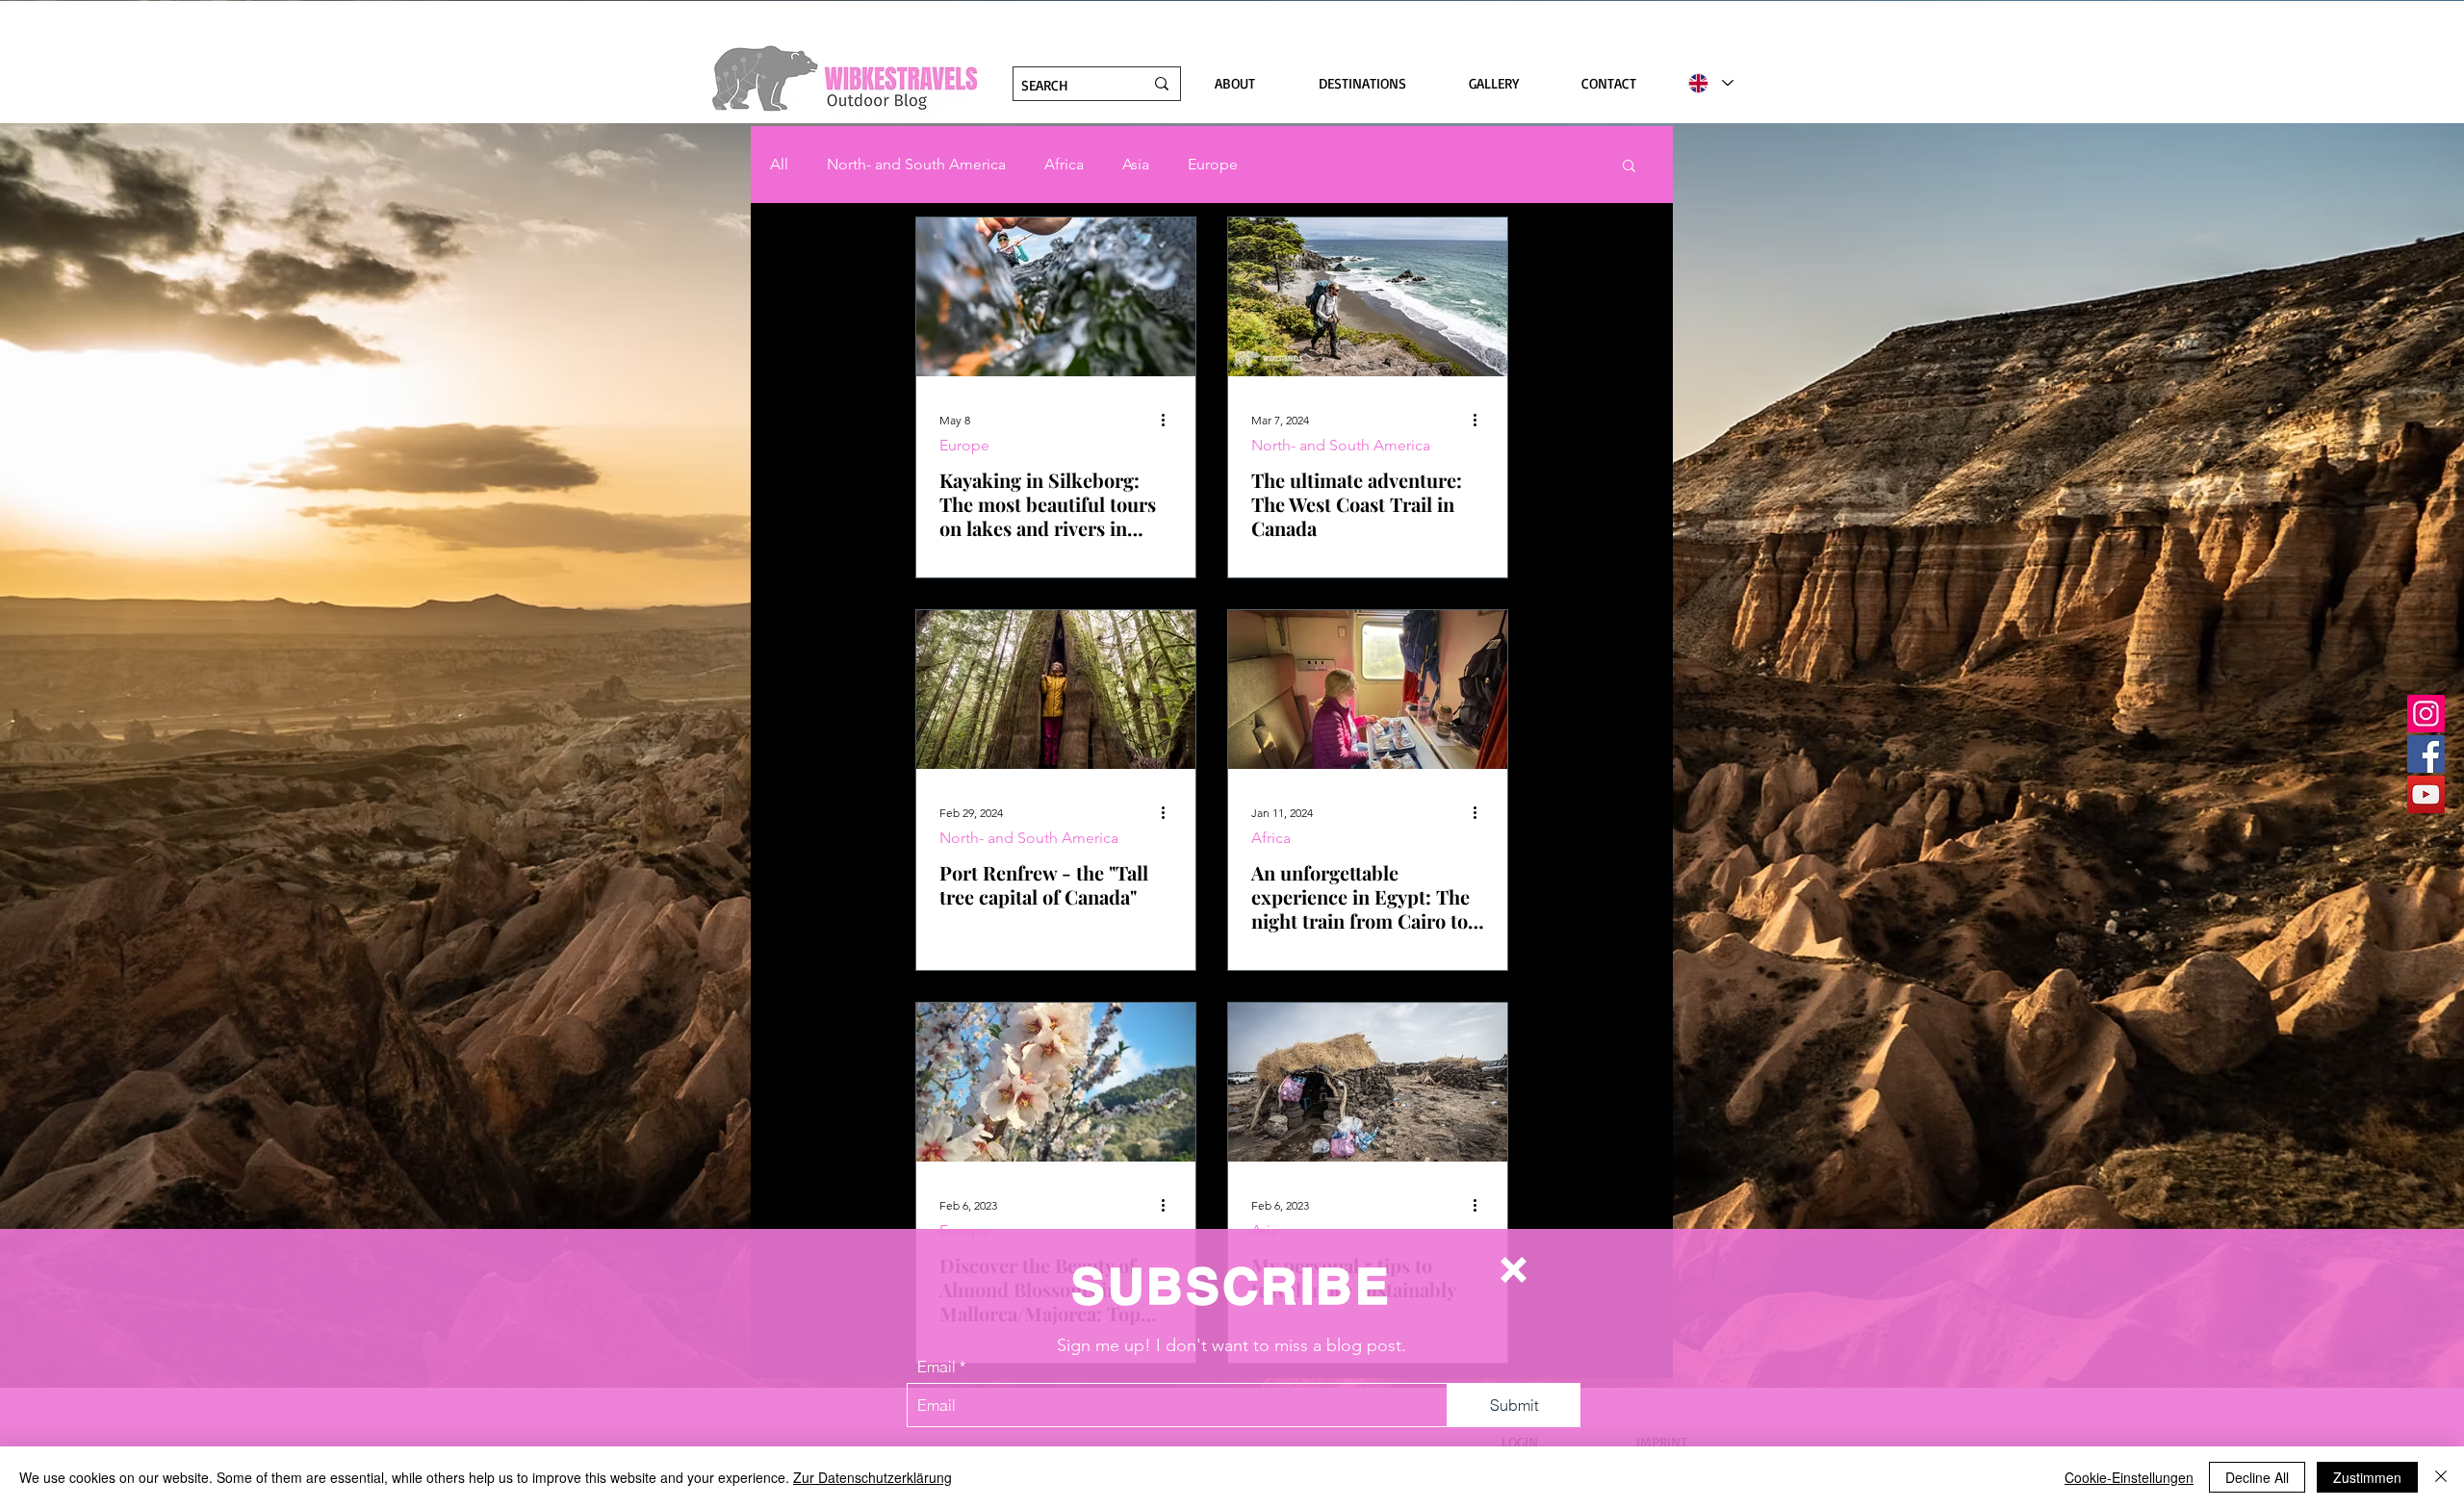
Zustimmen (2367, 1477)
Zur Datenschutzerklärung (873, 1477)
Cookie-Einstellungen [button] (2129, 1477)
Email (937, 1367)
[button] (1514, 1270)
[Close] (2441, 1477)
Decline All (2257, 1477)
